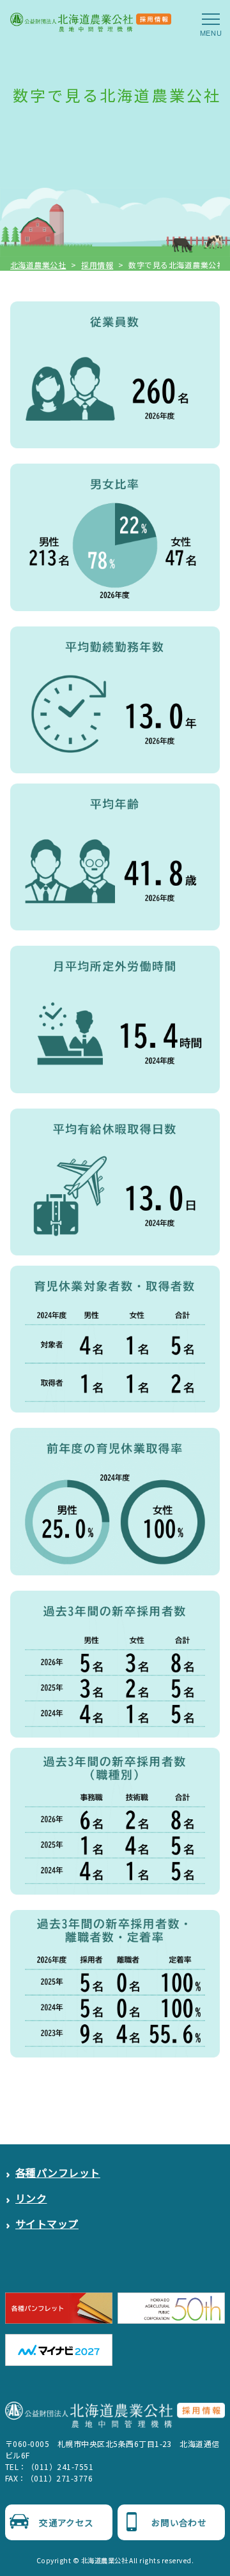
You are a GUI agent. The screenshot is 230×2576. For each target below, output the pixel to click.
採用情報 (97, 265)
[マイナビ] (59, 2350)
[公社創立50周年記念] (171, 2308)
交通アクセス (66, 2522)
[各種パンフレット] (59, 2308)
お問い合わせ (179, 2522)
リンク (31, 2198)
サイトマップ (47, 2224)
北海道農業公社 (38, 265)
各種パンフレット (58, 2172)
